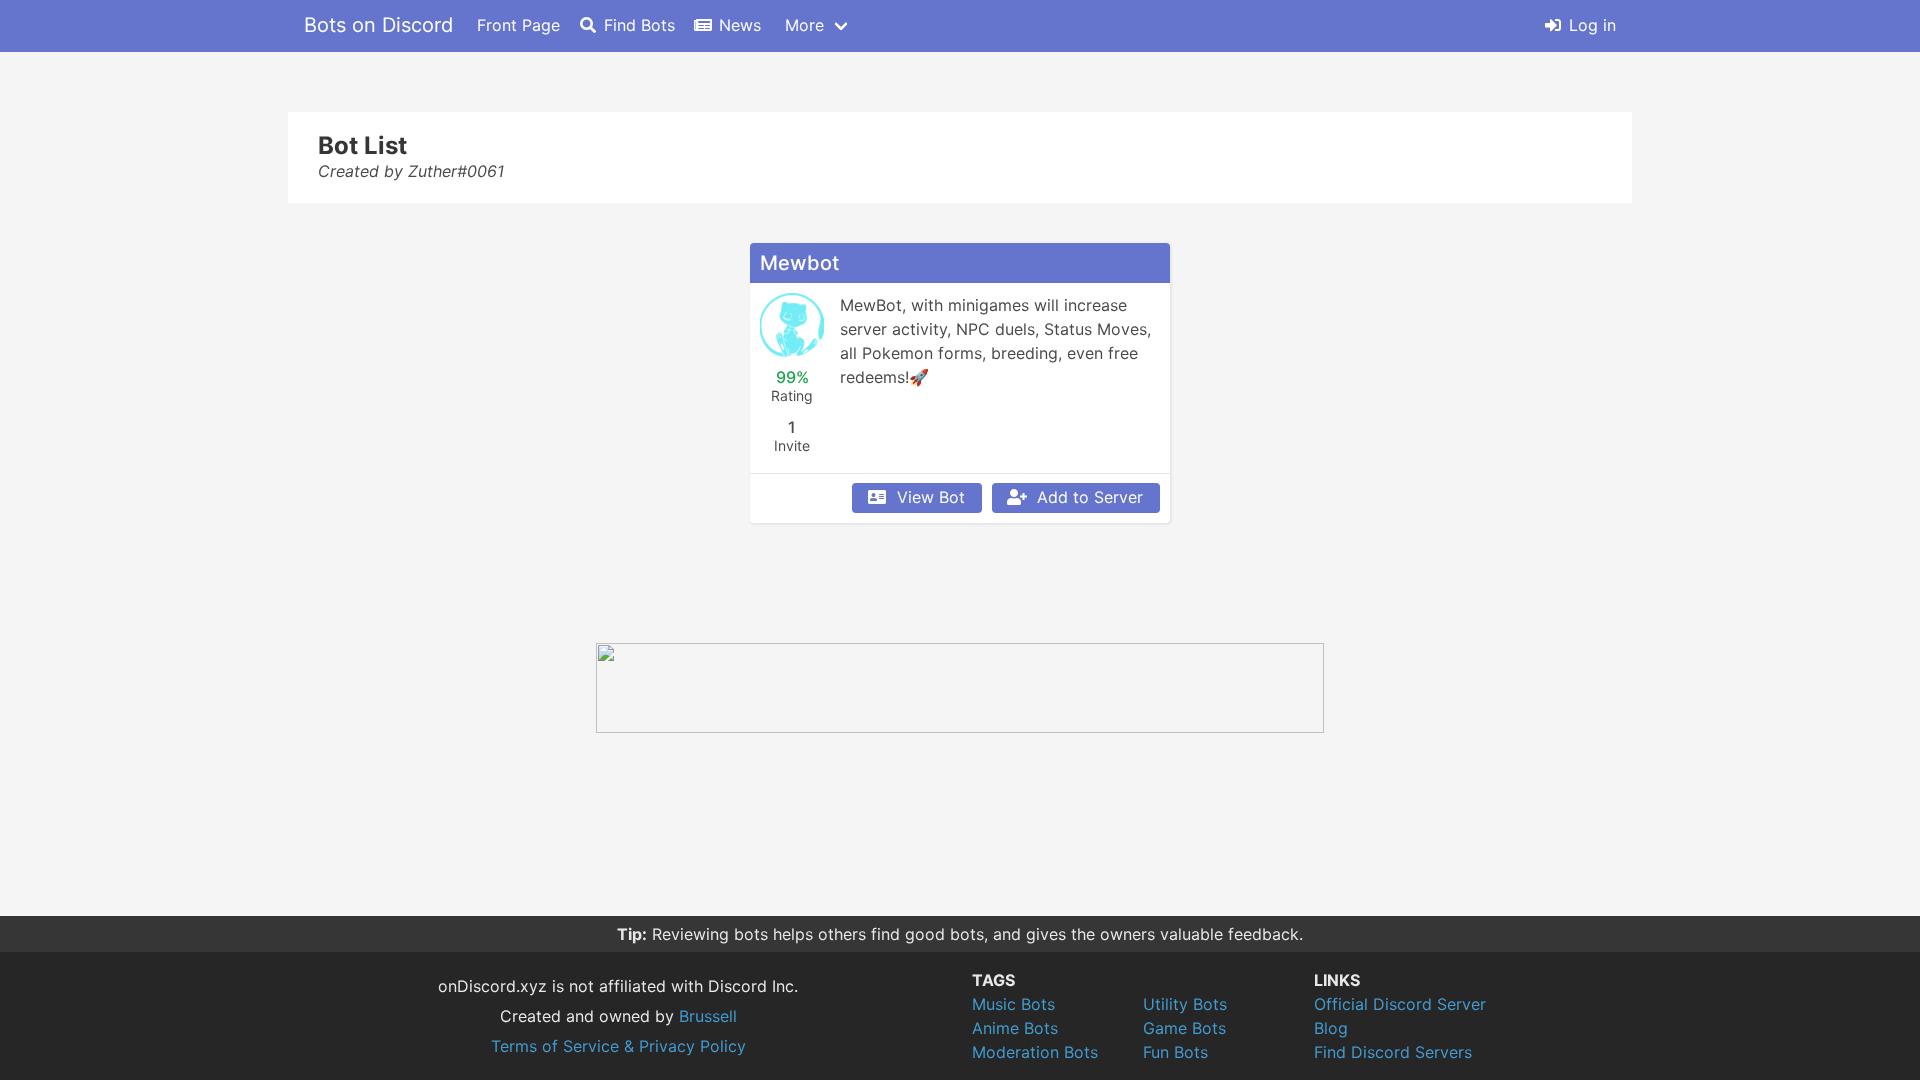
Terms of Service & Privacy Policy (618, 1046)
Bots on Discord (378, 25)
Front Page (518, 25)
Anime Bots (1015, 1028)
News (740, 25)
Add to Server (1090, 497)
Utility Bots (1185, 1004)
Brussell (708, 1016)
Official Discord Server (1400, 1004)
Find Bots (639, 25)
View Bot (931, 497)
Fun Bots (1175, 1052)
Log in (1592, 25)
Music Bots (1013, 1004)
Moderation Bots (1035, 1052)
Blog (1331, 1028)
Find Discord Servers (1393, 1052)
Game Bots (1184, 1028)
